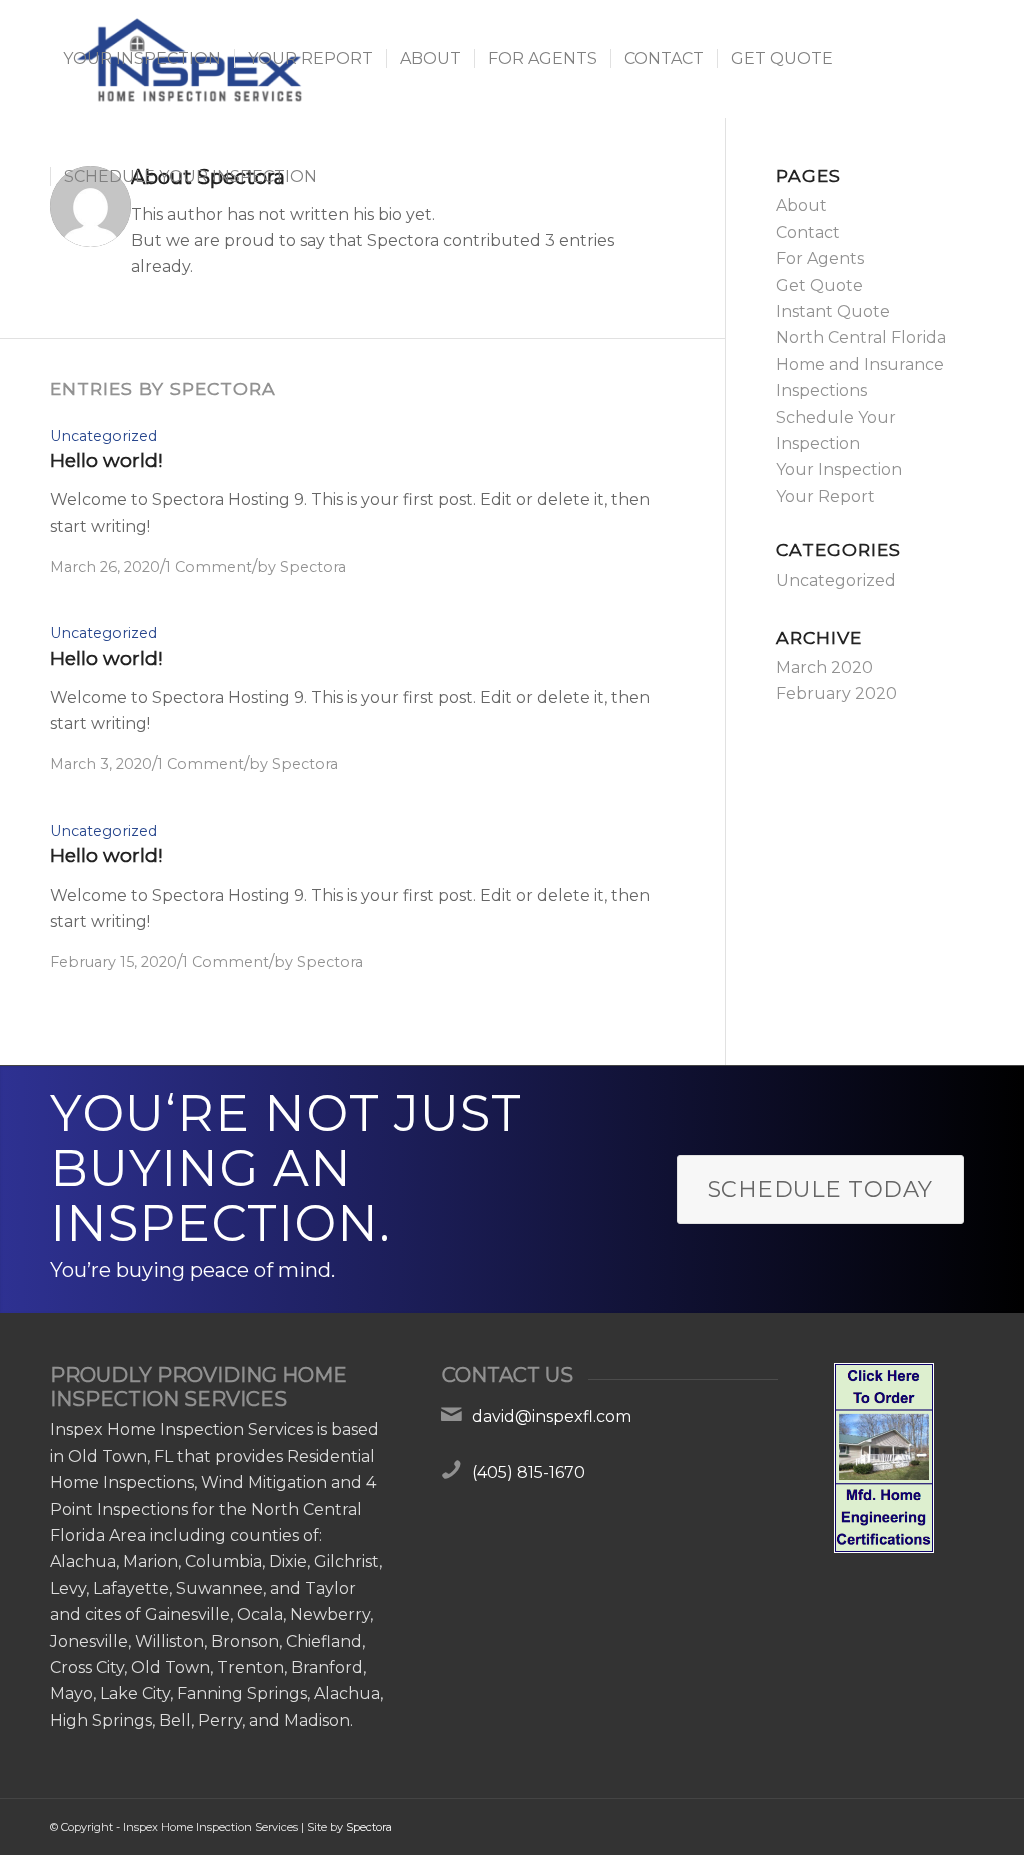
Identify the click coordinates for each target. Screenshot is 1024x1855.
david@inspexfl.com (551, 1416)
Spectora (313, 567)
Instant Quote (833, 311)
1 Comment (208, 567)
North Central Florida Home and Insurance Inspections (861, 364)
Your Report (825, 496)
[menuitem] (142, 59)
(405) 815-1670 (528, 1472)
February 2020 (836, 693)
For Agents (820, 258)
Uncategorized (103, 436)
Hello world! (106, 460)
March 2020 (824, 667)
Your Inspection (839, 469)
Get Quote (819, 285)
